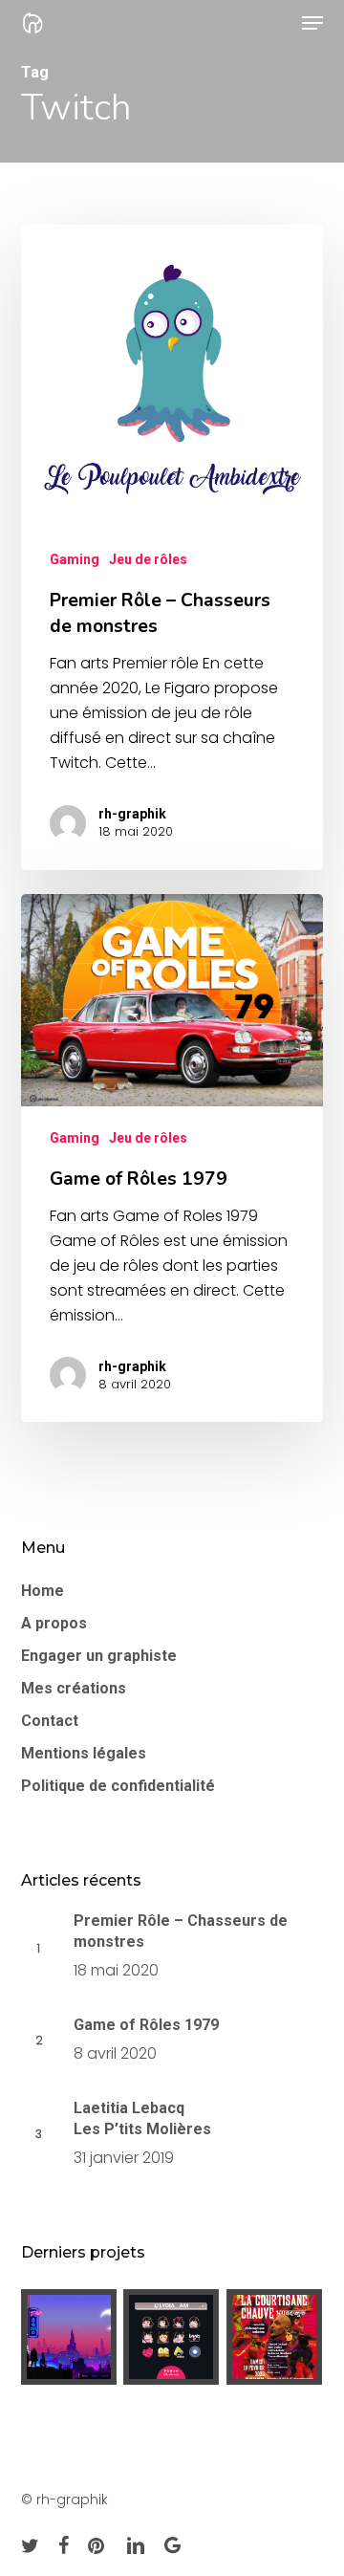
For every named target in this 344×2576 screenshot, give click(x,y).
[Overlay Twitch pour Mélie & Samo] (69, 2337)
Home (43, 1591)
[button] (312, 23)
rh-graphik (132, 814)
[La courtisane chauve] (275, 2337)
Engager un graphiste (99, 1656)
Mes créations (74, 1688)
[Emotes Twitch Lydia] (172, 2337)
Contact (50, 1721)
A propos (54, 1623)
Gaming (75, 559)
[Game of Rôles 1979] (172, 1158)
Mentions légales (84, 1753)
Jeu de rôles (148, 559)
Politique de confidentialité (118, 1786)
